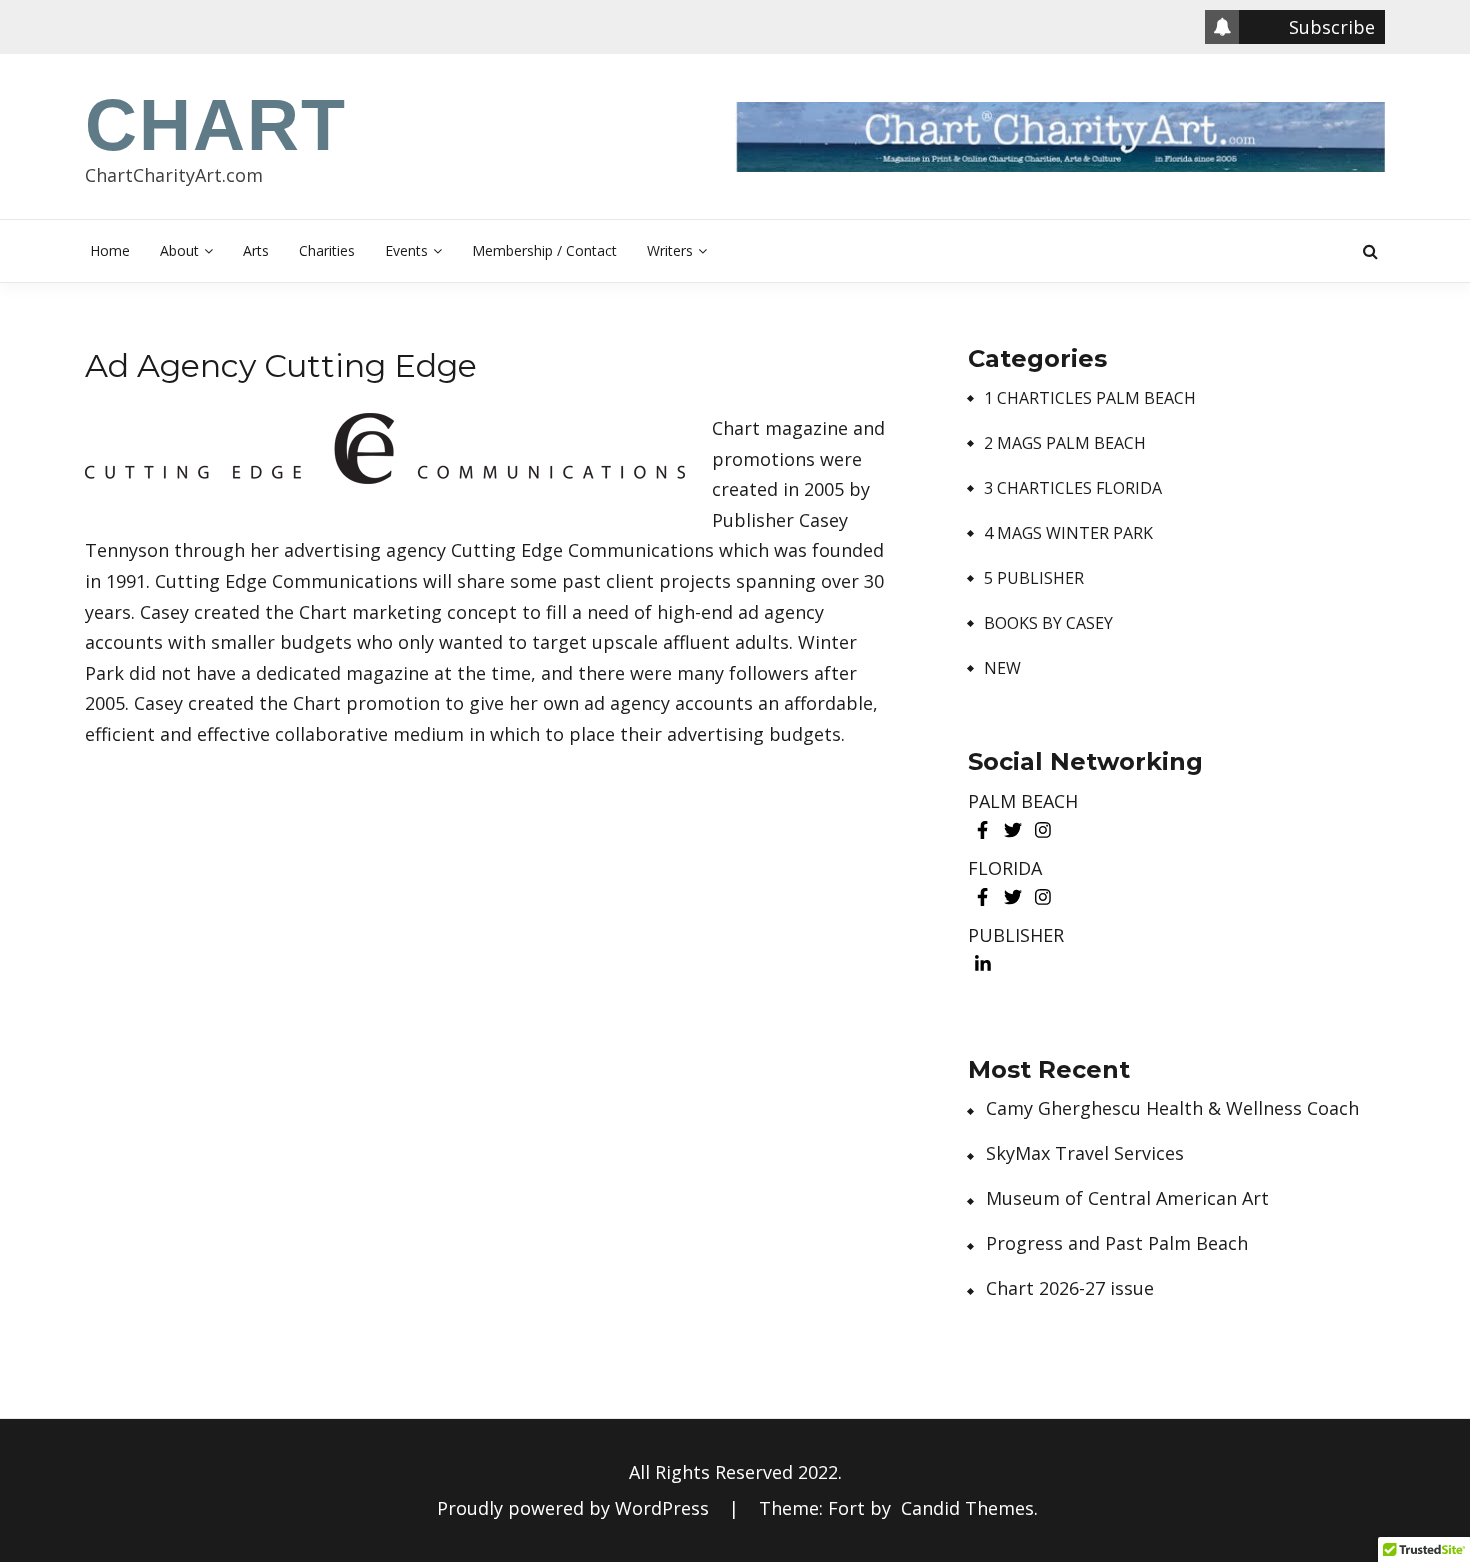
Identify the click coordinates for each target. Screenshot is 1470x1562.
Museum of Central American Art (1127, 1198)
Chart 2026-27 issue (1070, 1288)
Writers (670, 250)
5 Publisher (1034, 578)
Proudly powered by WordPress (575, 1508)
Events (406, 250)
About (179, 250)
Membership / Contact (544, 250)
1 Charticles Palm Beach (1090, 398)
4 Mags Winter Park (1068, 533)
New (1002, 668)
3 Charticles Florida (1073, 488)
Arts (256, 250)
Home (110, 250)
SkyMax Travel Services (1085, 1153)
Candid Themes (967, 1508)
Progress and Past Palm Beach (1117, 1243)
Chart (216, 125)
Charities (327, 250)
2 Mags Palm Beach (1065, 443)
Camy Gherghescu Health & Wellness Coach (1172, 1108)
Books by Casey (1048, 623)
